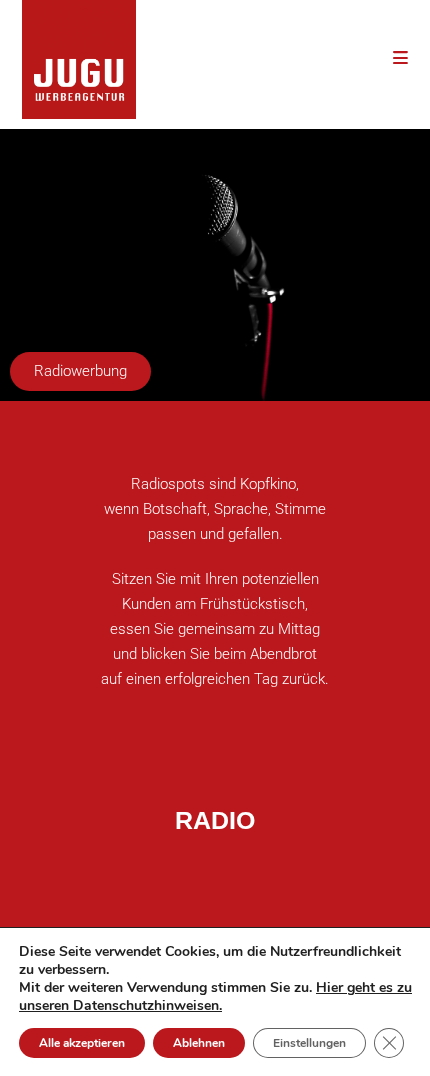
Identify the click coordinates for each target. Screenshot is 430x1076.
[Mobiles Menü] (401, 57)
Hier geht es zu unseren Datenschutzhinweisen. (215, 996)
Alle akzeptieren (82, 1043)
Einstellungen (309, 1043)
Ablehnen (199, 1043)
